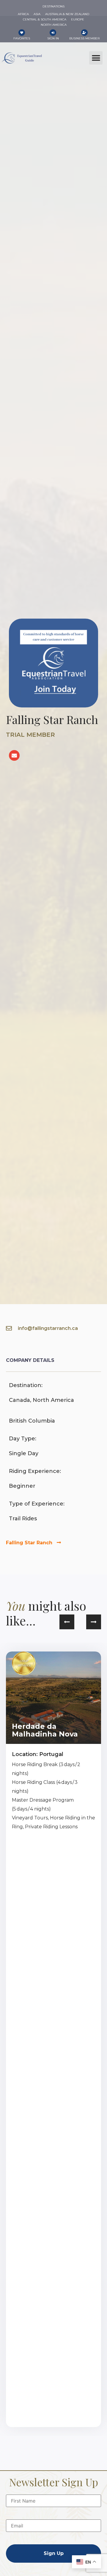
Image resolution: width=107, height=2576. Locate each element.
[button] (96, 58)
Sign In (53, 38)
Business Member (84, 38)
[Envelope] (14, 755)
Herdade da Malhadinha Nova (45, 1730)
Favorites (22, 38)
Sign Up (54, 2553)
